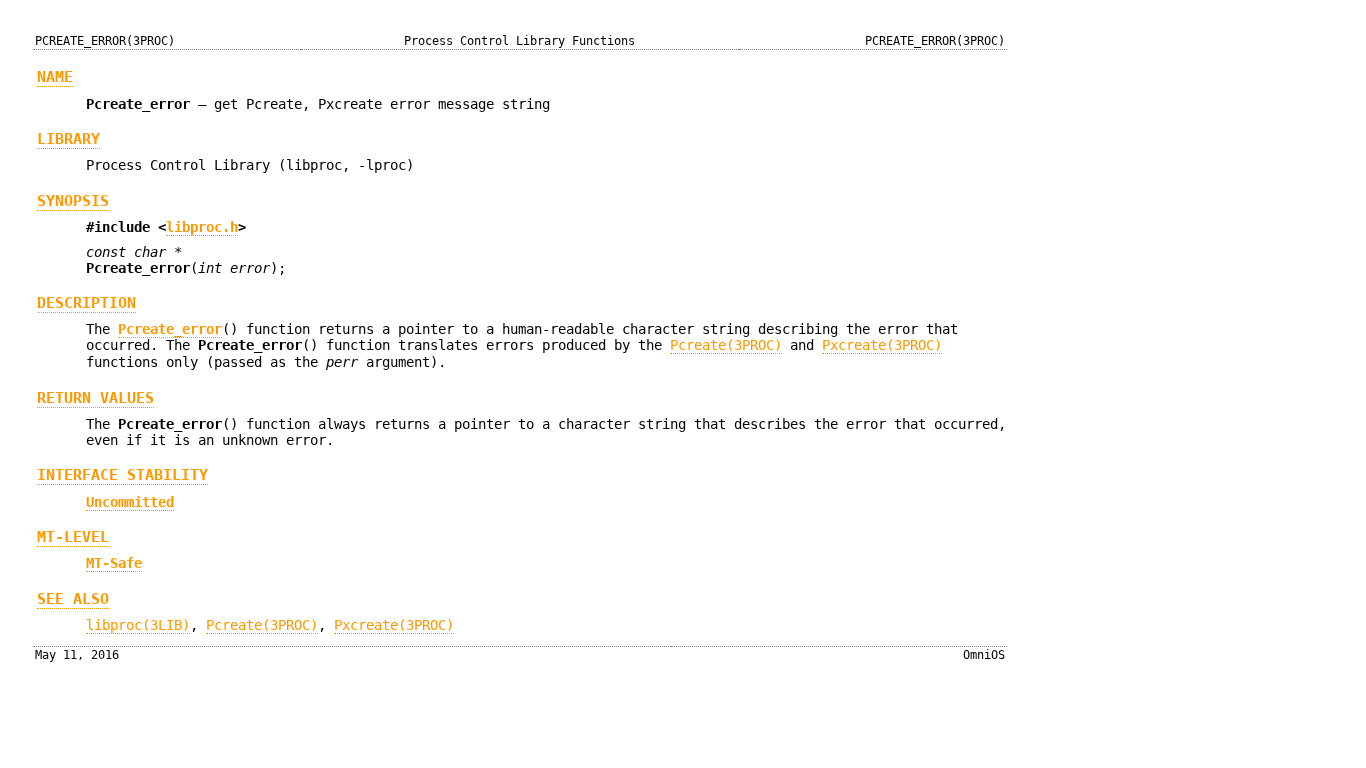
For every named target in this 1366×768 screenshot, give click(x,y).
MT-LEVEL (73, 537)
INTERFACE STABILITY (122, 475)
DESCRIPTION (86, 303)
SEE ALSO (73, 599)
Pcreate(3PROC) (726, 345)
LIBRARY (68, 139)
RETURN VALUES (95, 398)
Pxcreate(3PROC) (882, 345)
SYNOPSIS (73, 201)
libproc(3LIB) (138, 625)
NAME (55, 77)
